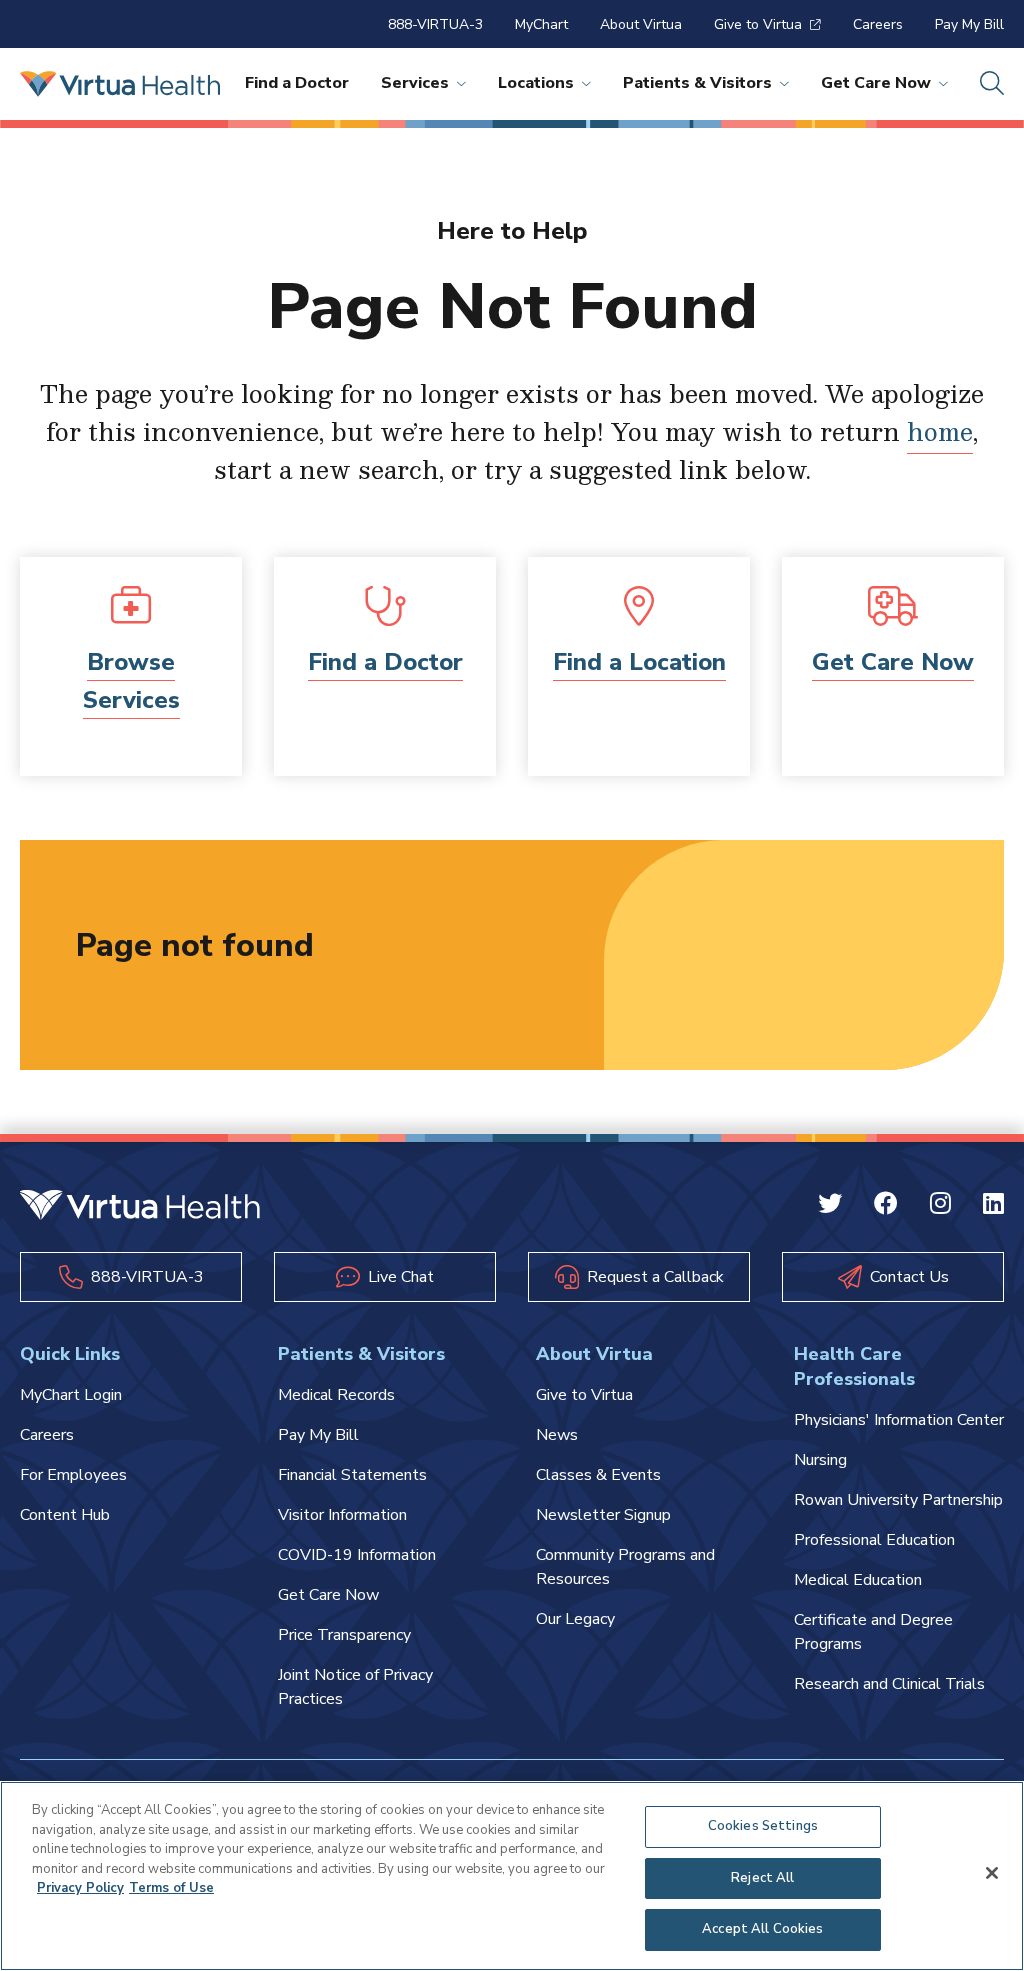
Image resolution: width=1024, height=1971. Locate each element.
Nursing (820, 1460)
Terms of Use (171, 1888)
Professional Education (874, 1540)
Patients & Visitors (697, 83)
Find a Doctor (297, 83)
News (557, 1435)
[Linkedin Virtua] (993, 1207)
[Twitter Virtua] (830, 1207)
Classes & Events (598, 1475)
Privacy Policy (80, 1888)
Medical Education (858, 1580)
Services (415, 83)
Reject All (762, 1878)
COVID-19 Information (357, 1555)
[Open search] (992, 84)
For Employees (73, 1475)
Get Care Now (876, 83)
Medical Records (336, 1395)
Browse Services (131, 681)
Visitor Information (342, 1515)
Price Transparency (344, 1635)
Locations (536, 83)
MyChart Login (71, 1395)
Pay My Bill (969, 24)
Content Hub (65, 1515)
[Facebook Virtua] (886, 1207)
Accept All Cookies (762, 1929)
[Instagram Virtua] (940, 1207)
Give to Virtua (758, 24)
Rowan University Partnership (898, 1500)
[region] (512, 1876)
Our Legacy (575, 1619)
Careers (878, 24)
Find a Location (639, 662)
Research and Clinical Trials (889, 1684)
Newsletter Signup (603, 1515)
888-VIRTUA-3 (435, 24)
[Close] (992, 1873)
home (940, 431)
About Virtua (641, 24)
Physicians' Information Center (899, 1420)
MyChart (541, 24)
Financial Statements (352, 1475)
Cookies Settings (763, 1826)
